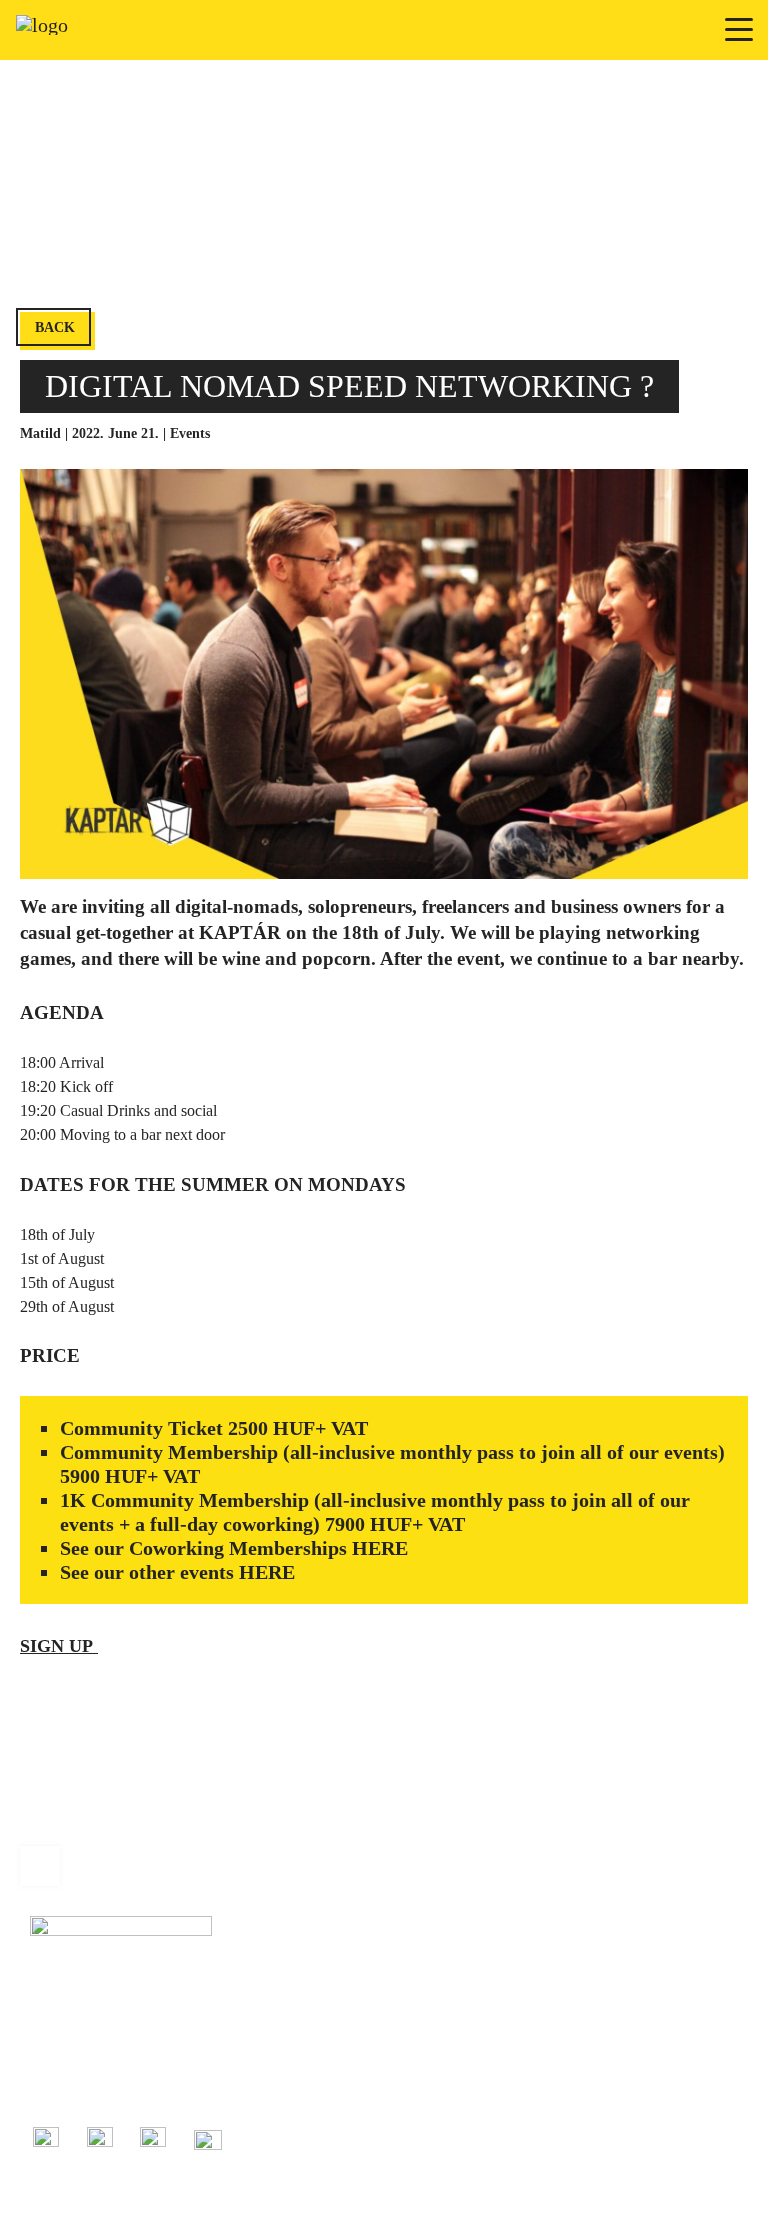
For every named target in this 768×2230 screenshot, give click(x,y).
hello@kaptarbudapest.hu (101, 2083)
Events (190, 433)
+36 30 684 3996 (78, 2061)
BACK (55, 327)
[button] (740, 29)
